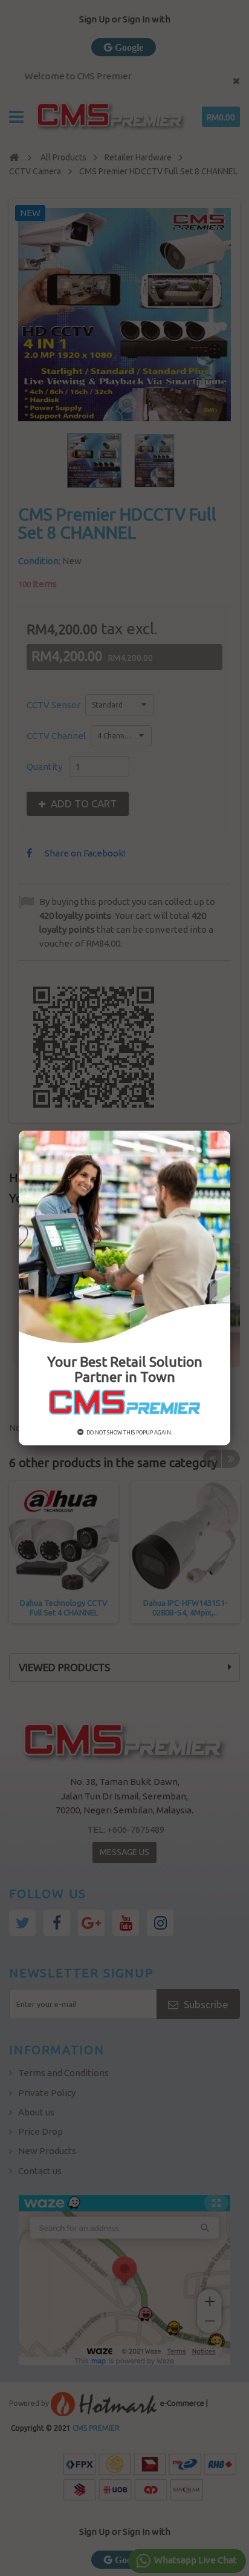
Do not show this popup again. (129, 1433)
